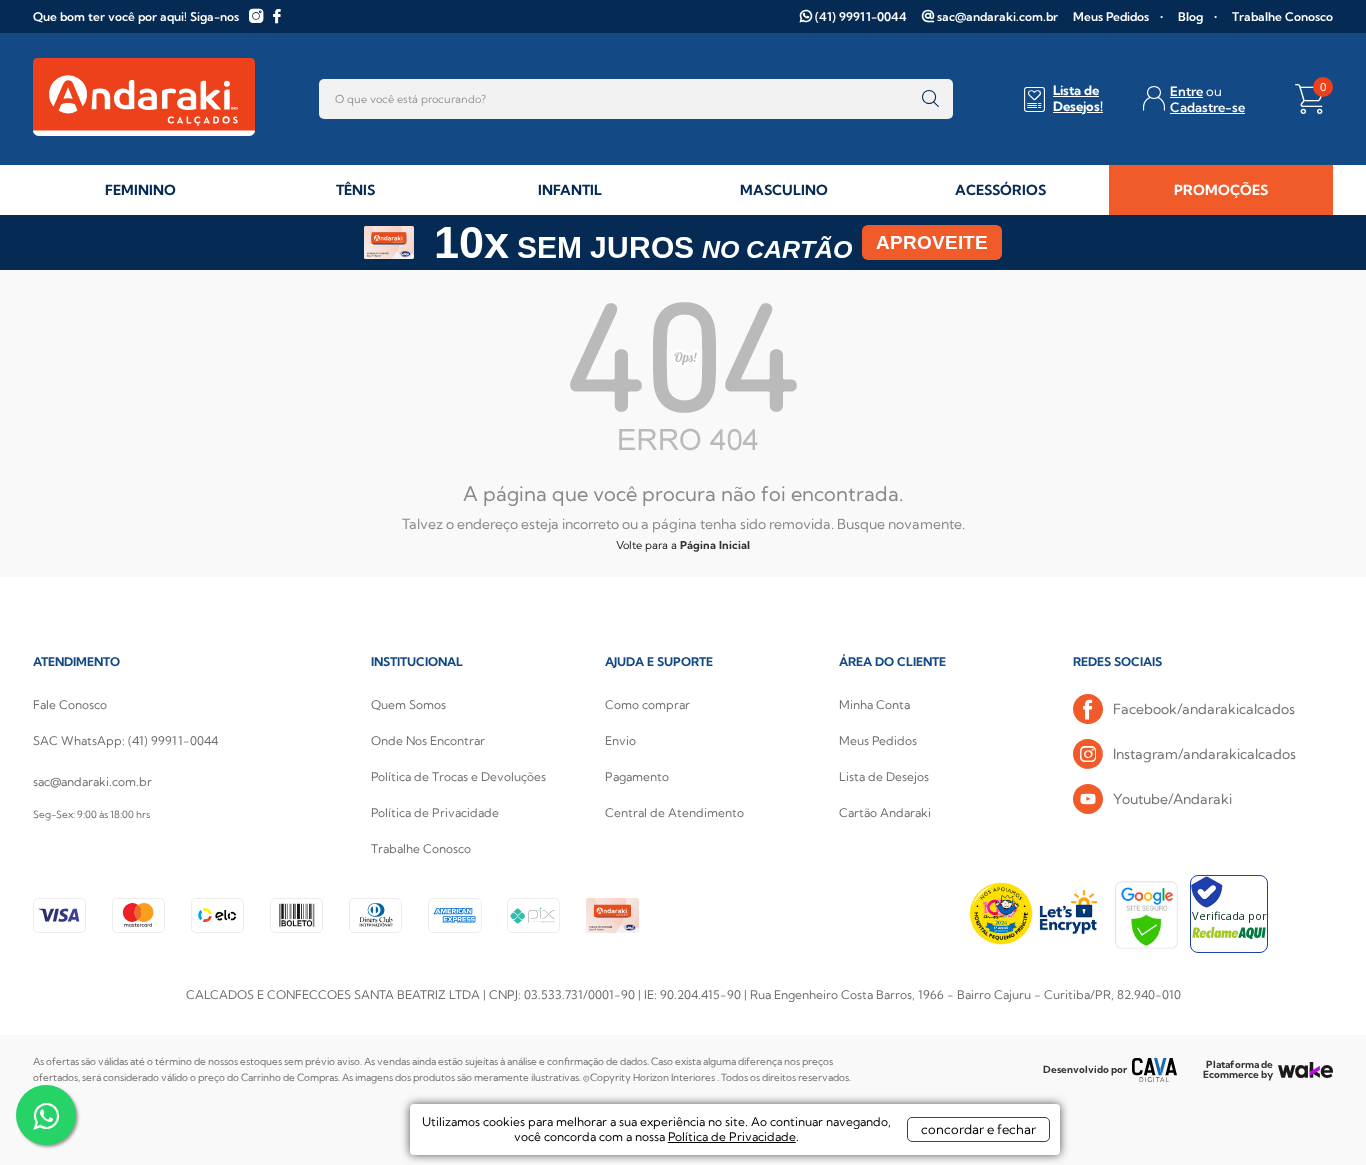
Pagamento (637, 776)
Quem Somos (408, 704)
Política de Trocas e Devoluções (458, 776)
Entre (1186, 91)
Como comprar (647, 704)
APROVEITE (932, 242)
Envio (620, 740)
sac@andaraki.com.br (997, 16)
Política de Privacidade (435, 812)
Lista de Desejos (884, 776)
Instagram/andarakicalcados (1204, 754)
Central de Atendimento (674, 812)
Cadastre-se (1207, 107)
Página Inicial (715, 545)
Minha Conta (874, 704)
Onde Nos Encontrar (428, 740)
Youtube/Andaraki (1172, 799)
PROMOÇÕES (1221, 190)
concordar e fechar (978, 1129)
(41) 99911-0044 (861, 16)
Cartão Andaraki (885, 812)
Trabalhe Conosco (1282, 16)
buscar (930, 99)
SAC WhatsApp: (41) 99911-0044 (125, 740)
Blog (1190, 16)
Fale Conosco (70, 704)
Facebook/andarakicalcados (1204, 709)
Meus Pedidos (1111, 16)
